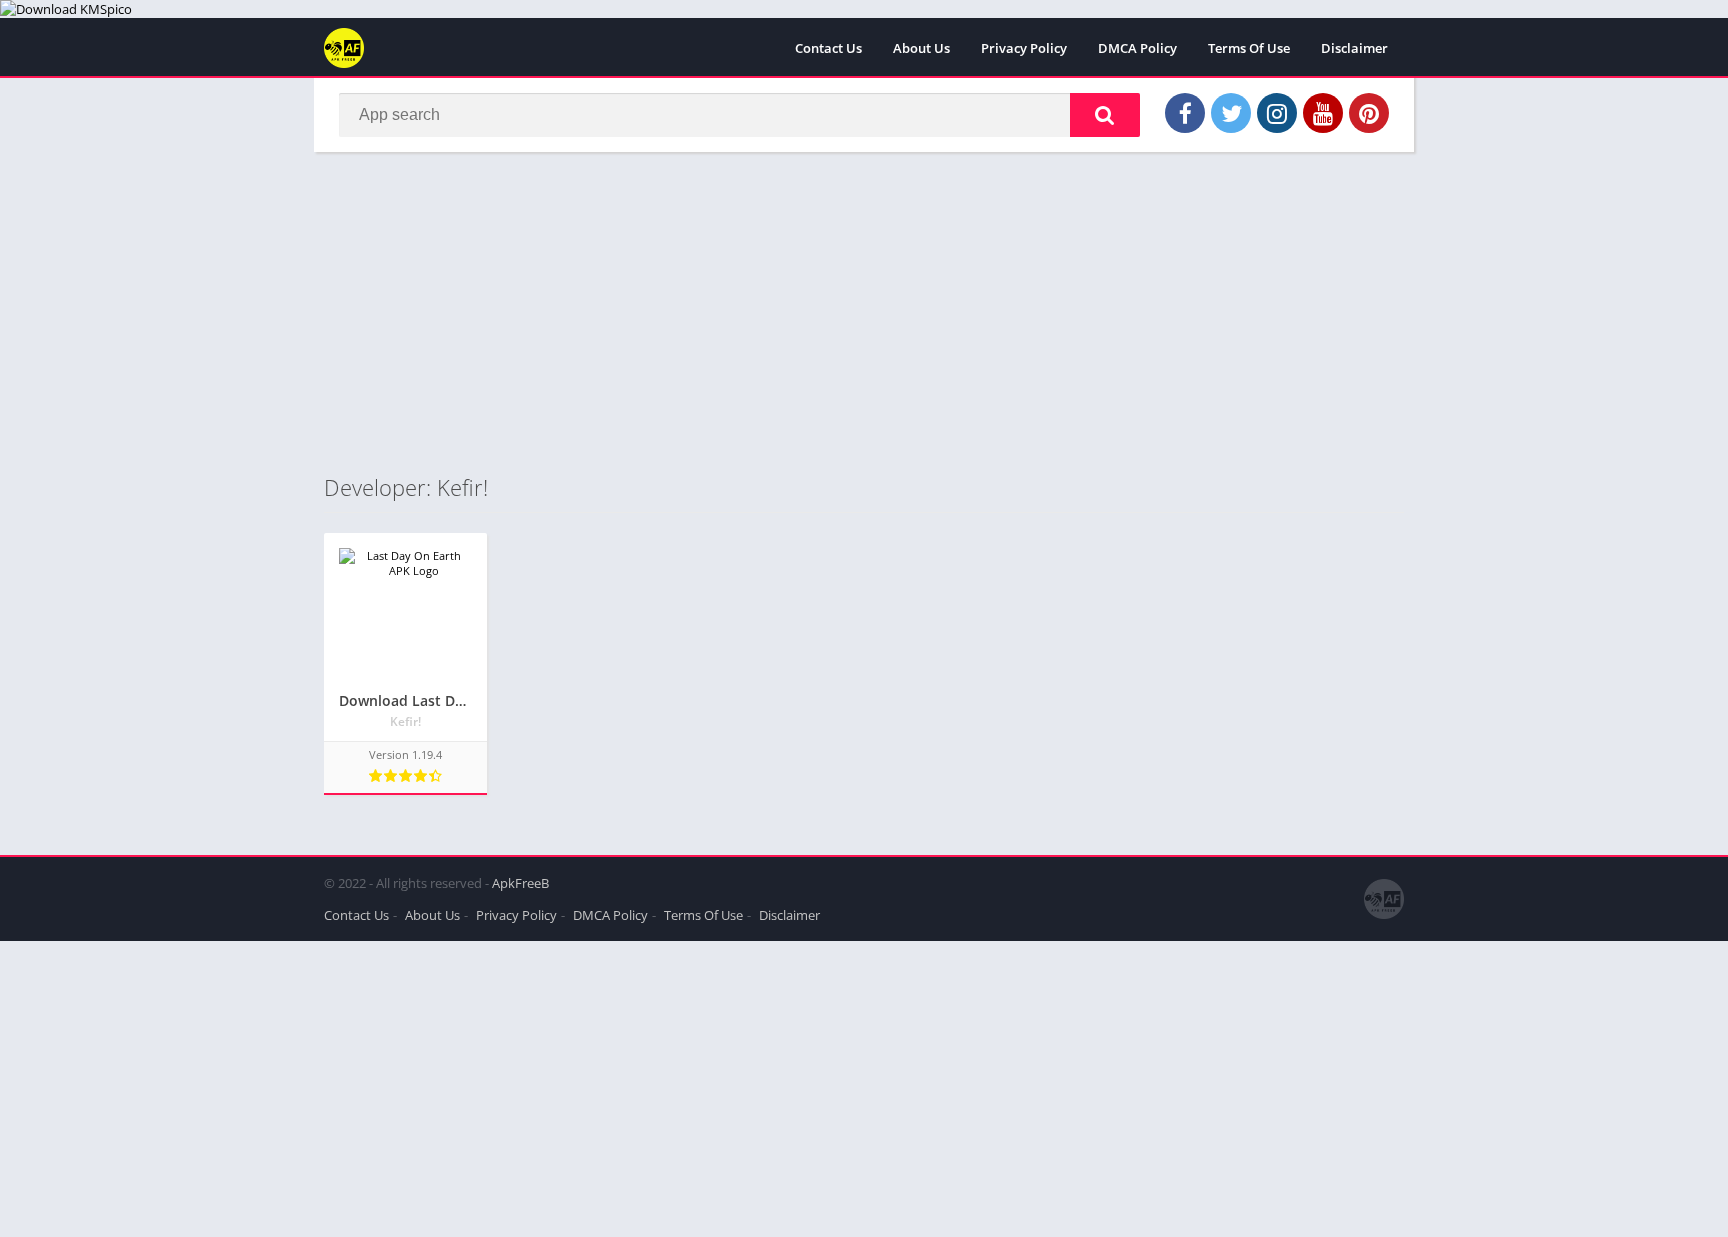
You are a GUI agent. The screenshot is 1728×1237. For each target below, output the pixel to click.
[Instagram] (1277, 113)
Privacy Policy (1024, 48)
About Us (921, 48)
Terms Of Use (1249, 48)
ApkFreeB (520, 883)
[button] (1105, 115)
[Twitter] (1231, 113)
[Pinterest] (1369, 113)
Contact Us (828, 48)
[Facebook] (1185, 113)
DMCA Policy (1137, 48)
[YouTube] (1323, 113)
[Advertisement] (864, 312)
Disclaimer (1354, 48)
